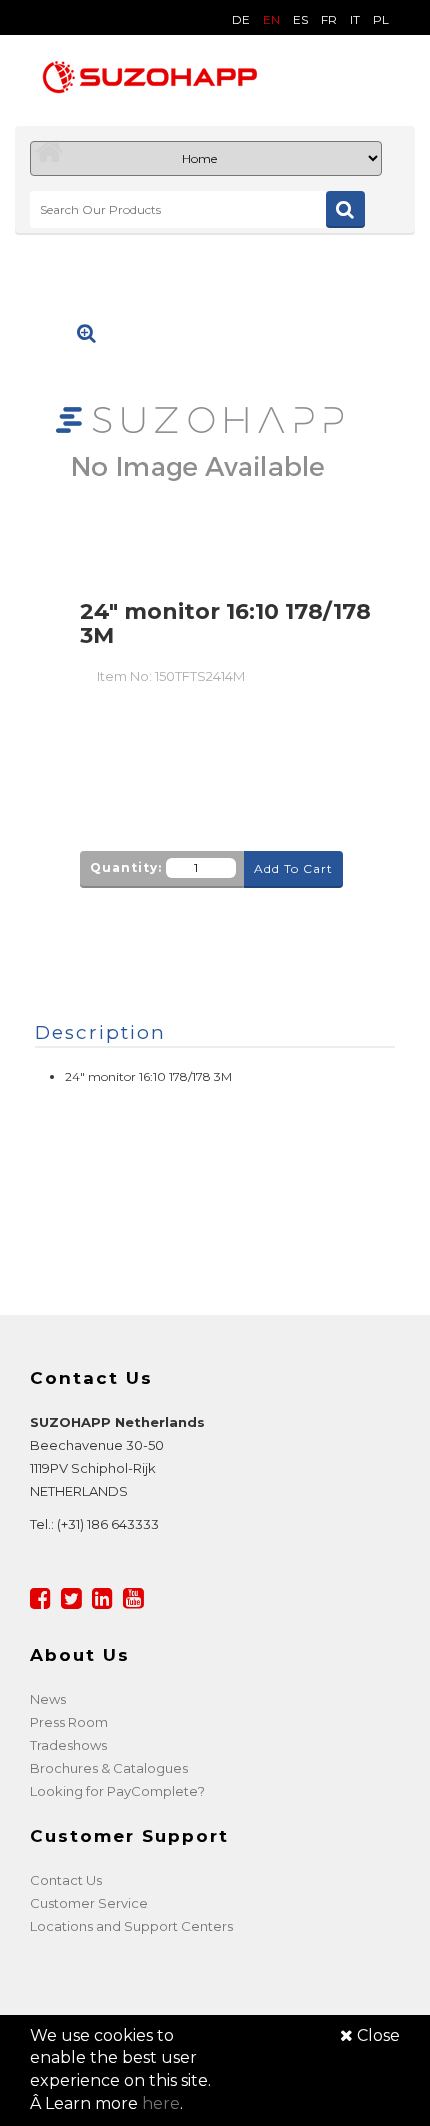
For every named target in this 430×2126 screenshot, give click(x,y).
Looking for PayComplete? (117, 1791)
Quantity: (126, 867)
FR (329, 19)
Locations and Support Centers (131, 1926)
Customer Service (89, 1903)
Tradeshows (68, 1745)
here (161, 2103)
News (48, 1699)
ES (300, 19)
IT (355, 19)
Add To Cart (293, 868)
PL (381, 19)
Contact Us (66, 1880)
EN (271, 19)
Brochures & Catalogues (109, 1768)
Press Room (69, 1722)
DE (241, 19)
